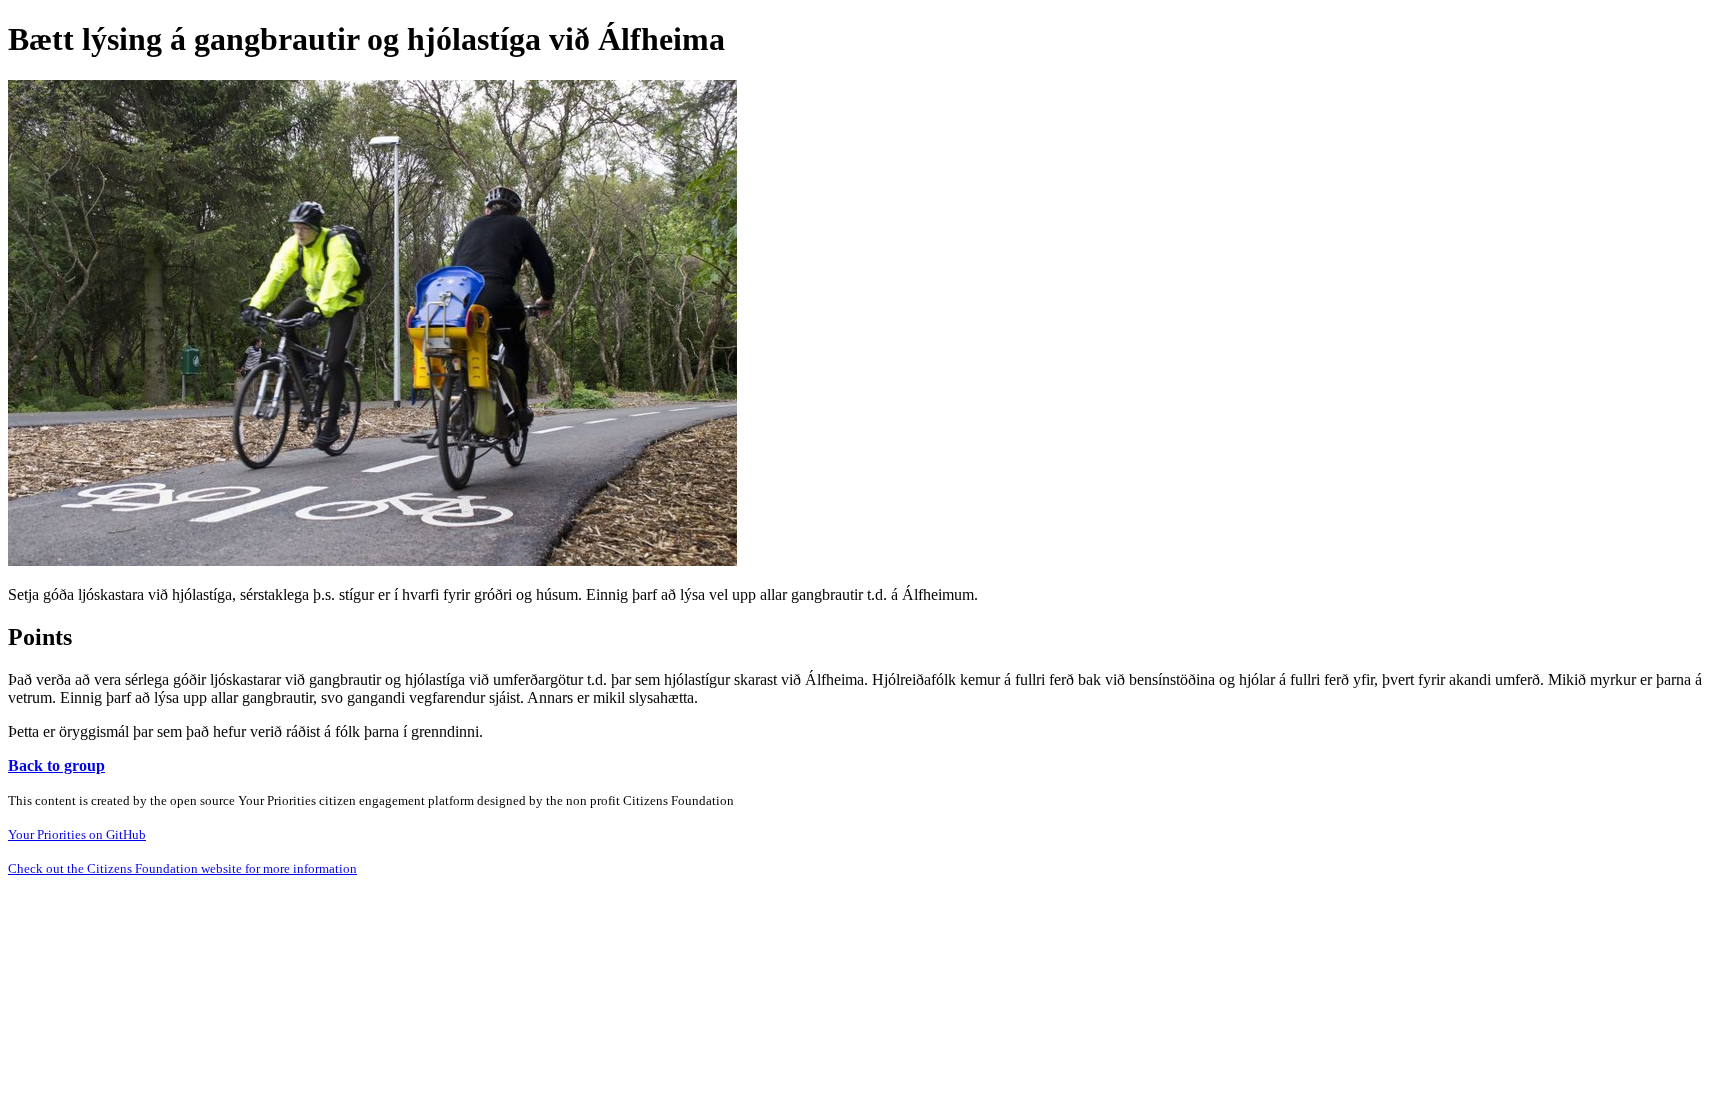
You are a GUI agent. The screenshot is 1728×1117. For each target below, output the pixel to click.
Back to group (56, 765)
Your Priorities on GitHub (77, 834)
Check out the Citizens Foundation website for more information (182, 868)
